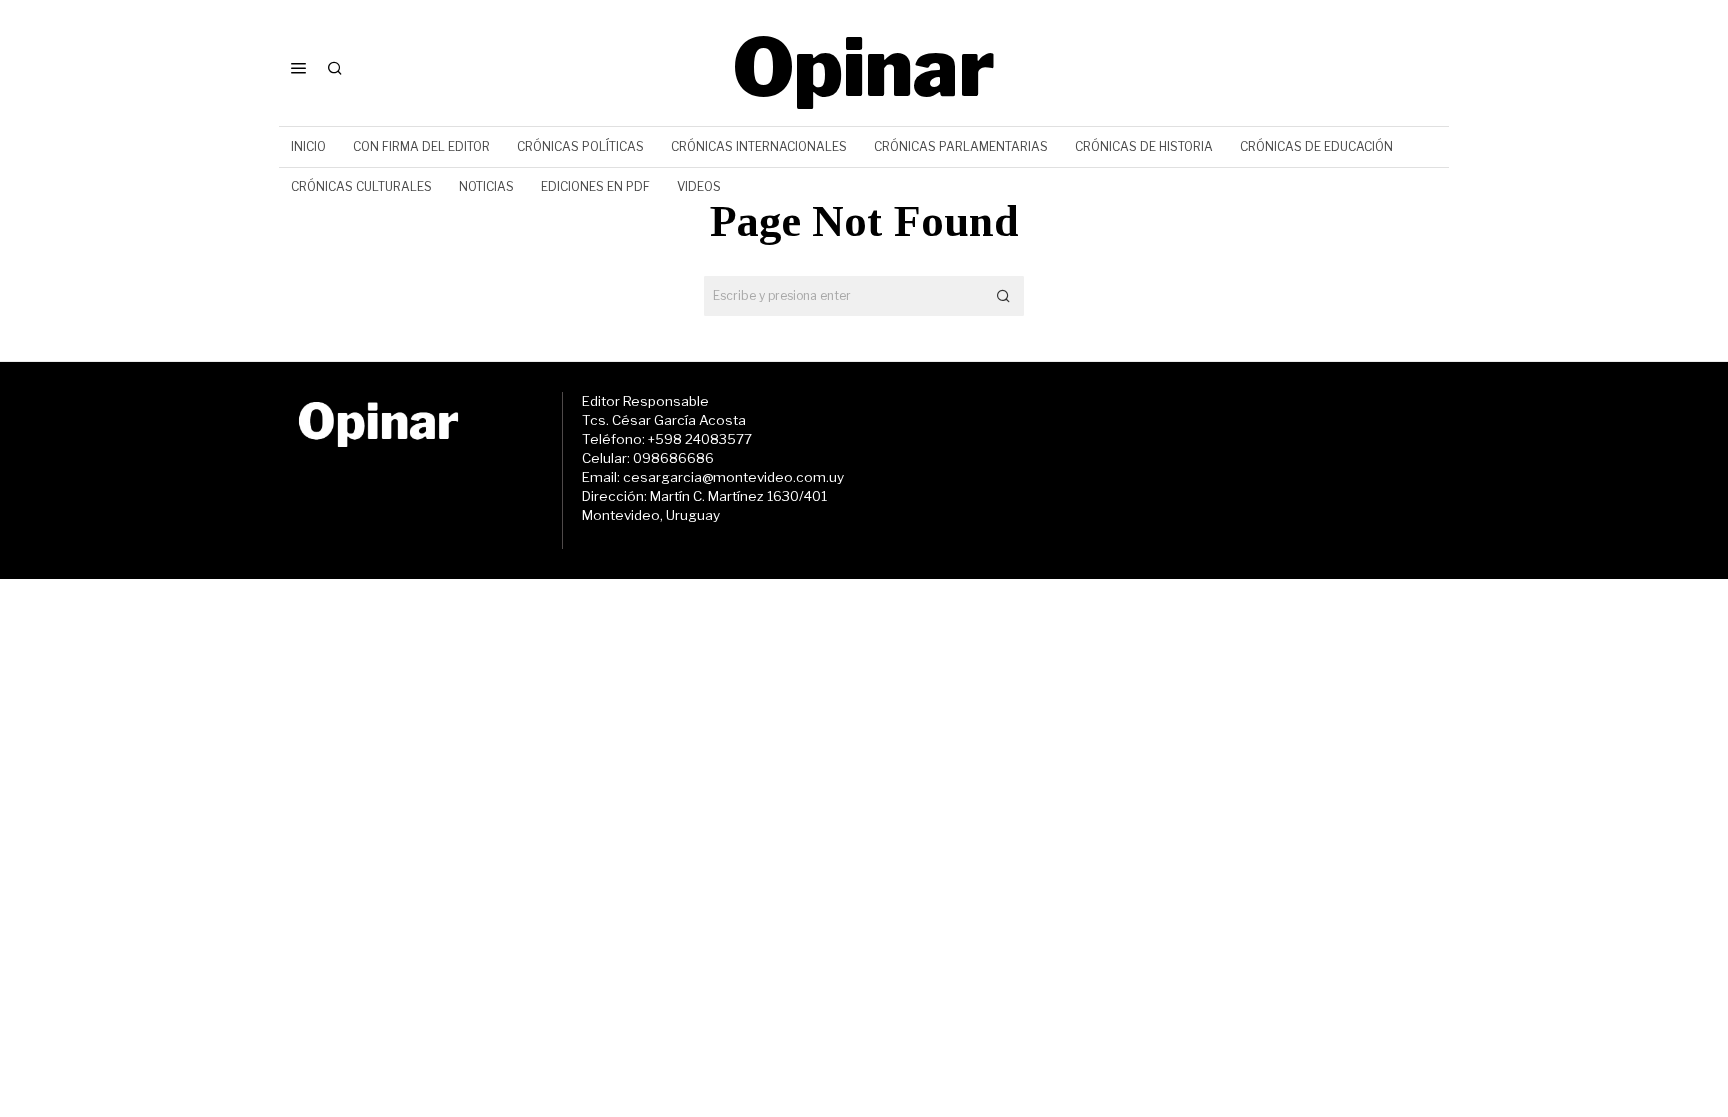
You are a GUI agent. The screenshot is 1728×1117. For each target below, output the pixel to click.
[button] (1004, 296)
